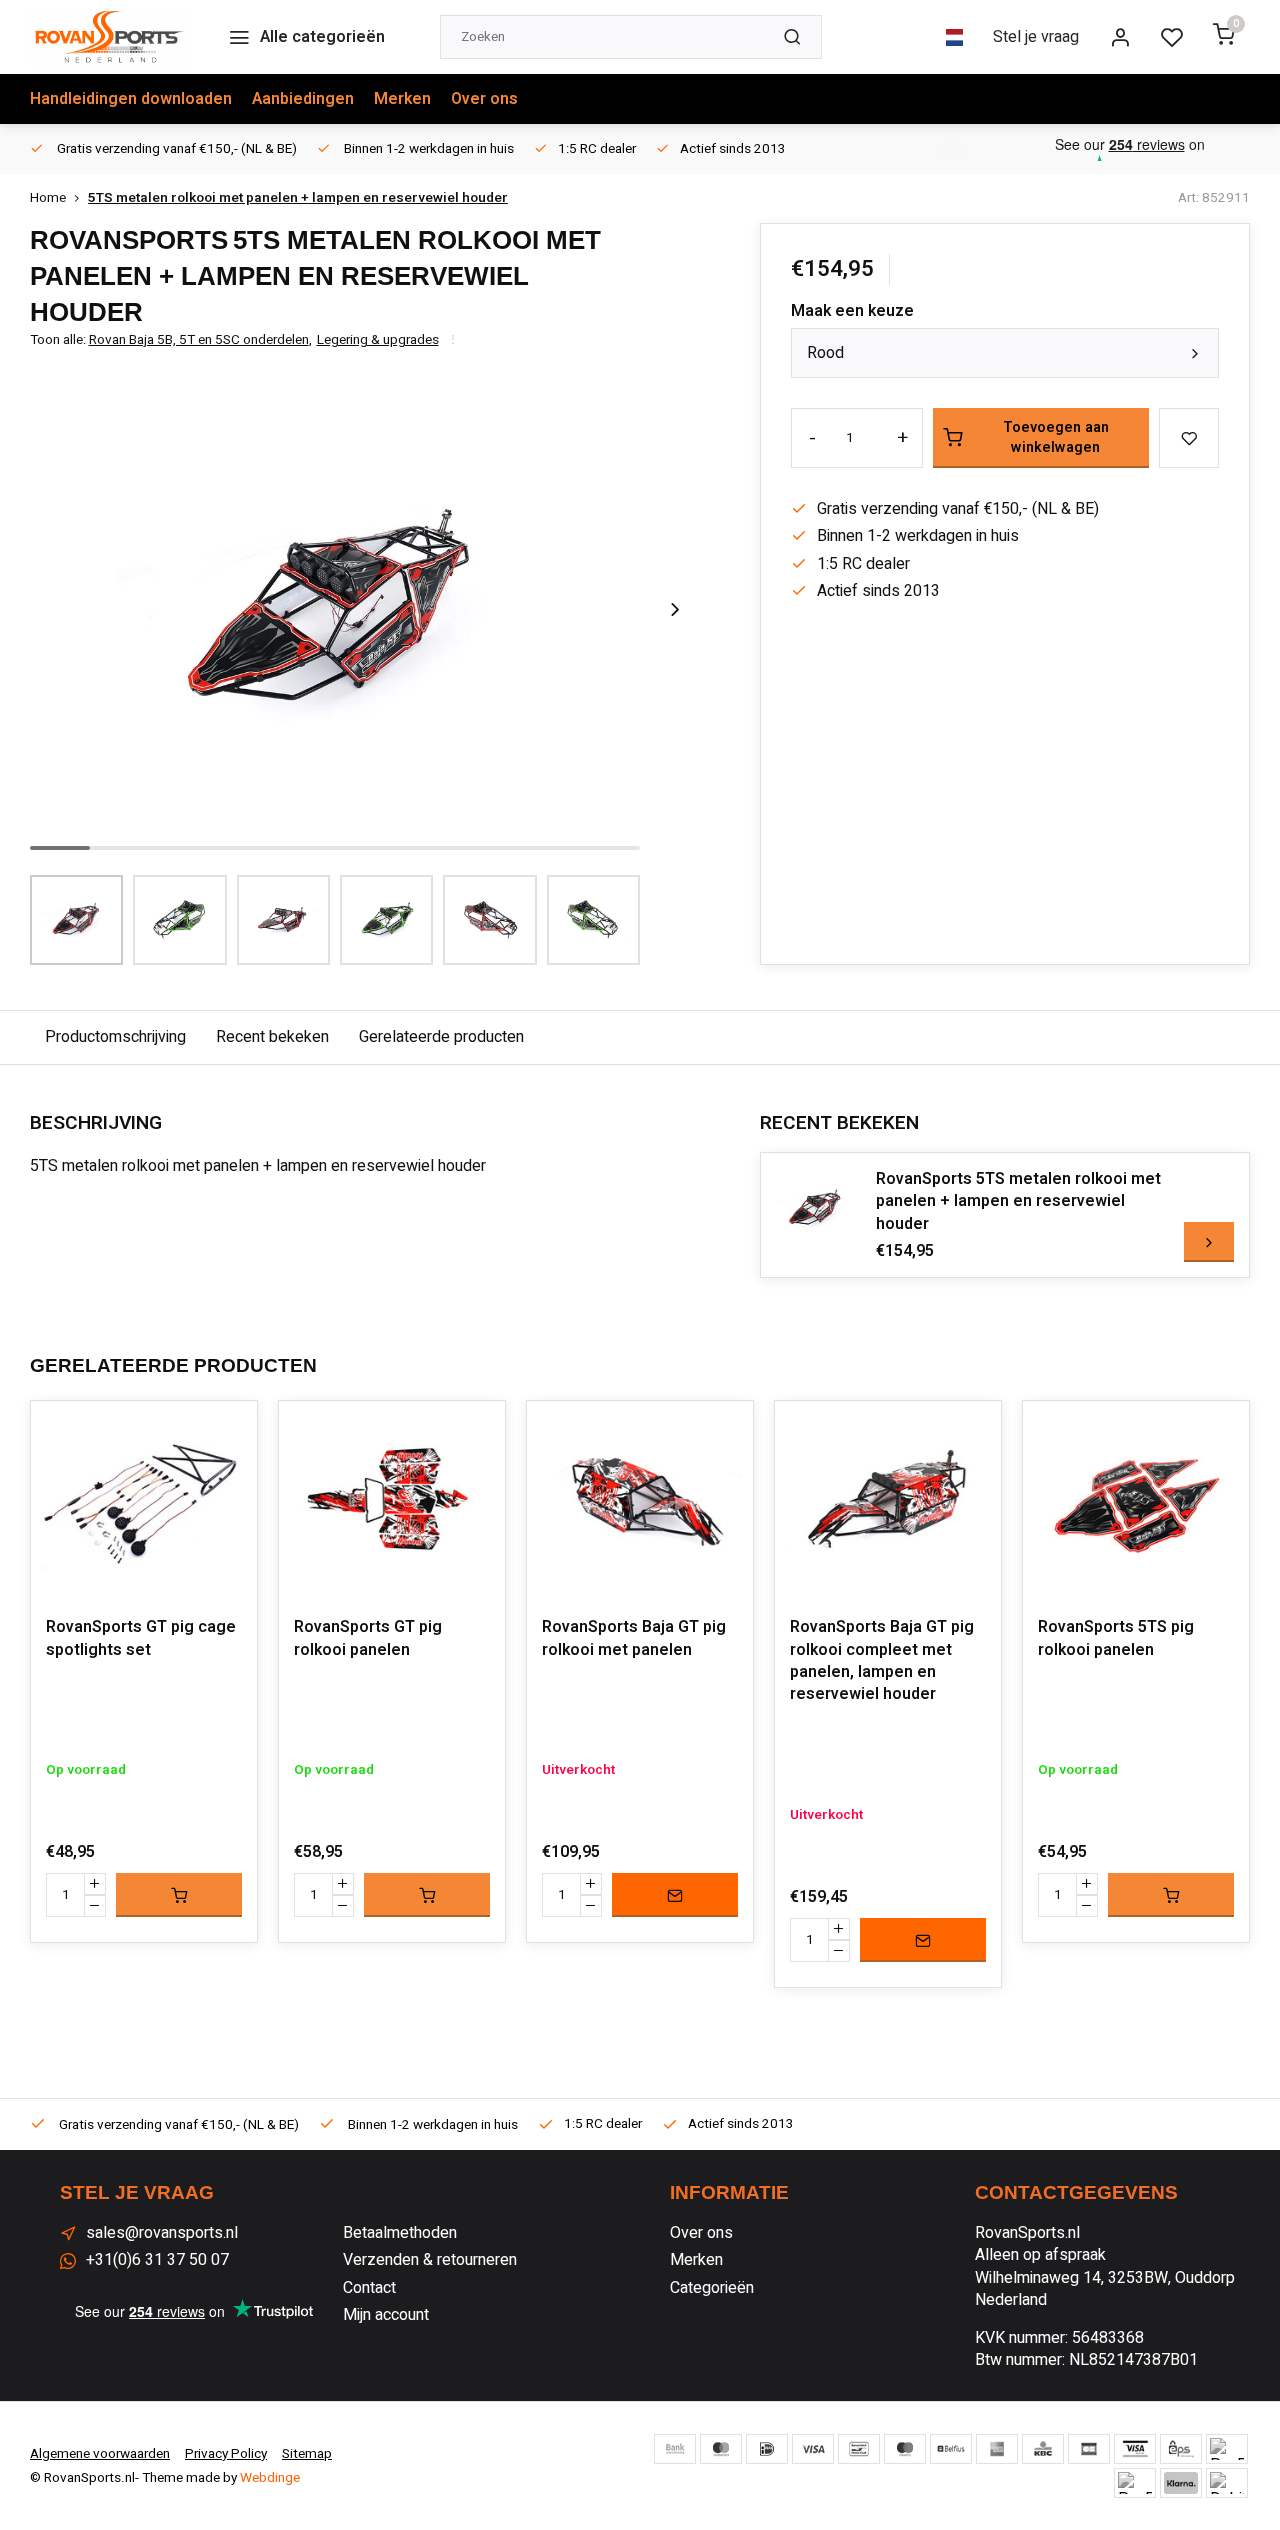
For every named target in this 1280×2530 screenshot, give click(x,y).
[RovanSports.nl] (109, 37)
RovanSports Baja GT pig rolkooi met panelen (634, 1638)
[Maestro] (905, 2449)
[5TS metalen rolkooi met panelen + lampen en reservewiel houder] (816, 1208)
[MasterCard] (721, 2449)
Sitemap (307, 2454)
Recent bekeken (272, 1037)
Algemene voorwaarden (100, 2454)
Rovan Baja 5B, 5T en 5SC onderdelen (200, 340)
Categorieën (712, 2288)
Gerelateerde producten (441, 1037)
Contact (369, 2288)
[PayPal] (1227, 2449)
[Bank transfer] (675, 2449)
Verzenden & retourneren (430, 2260)
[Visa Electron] (1135, 2449)
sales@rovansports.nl (162, 2233)
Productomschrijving (115, 1037)
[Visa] (813, 2449)
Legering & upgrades (378, 340)
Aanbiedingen (303, 99)
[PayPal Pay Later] (1135, 2483)
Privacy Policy (226, 2454)
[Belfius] (951, 2449)
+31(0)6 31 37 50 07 (157, 2260)
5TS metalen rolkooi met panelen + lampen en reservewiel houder (298, 198)
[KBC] (1043, 2449)
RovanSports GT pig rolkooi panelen (368, 1638)
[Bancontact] (859, 2449)
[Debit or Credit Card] (1227, 2483)
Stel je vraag (1036, 37)
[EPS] (1181, 2449)
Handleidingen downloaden (131, 99)
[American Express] (997, 2449)
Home (48, 198)
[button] (675, 610)
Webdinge (270, 2478)
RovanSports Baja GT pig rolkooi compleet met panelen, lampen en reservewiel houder (882, 1661)
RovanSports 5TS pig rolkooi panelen (1116, 1638)
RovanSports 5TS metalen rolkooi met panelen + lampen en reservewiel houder (1018, 1201)
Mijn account (386, 2315)
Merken (402, 99)
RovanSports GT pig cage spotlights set (141, 1638)
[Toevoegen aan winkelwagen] (179, 1895)
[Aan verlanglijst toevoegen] (227, 1431)
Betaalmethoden (400, 2233)
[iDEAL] (767, 2449)
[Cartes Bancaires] (1089, 2449)
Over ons (484, 99)
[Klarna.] (1181, 2483)
